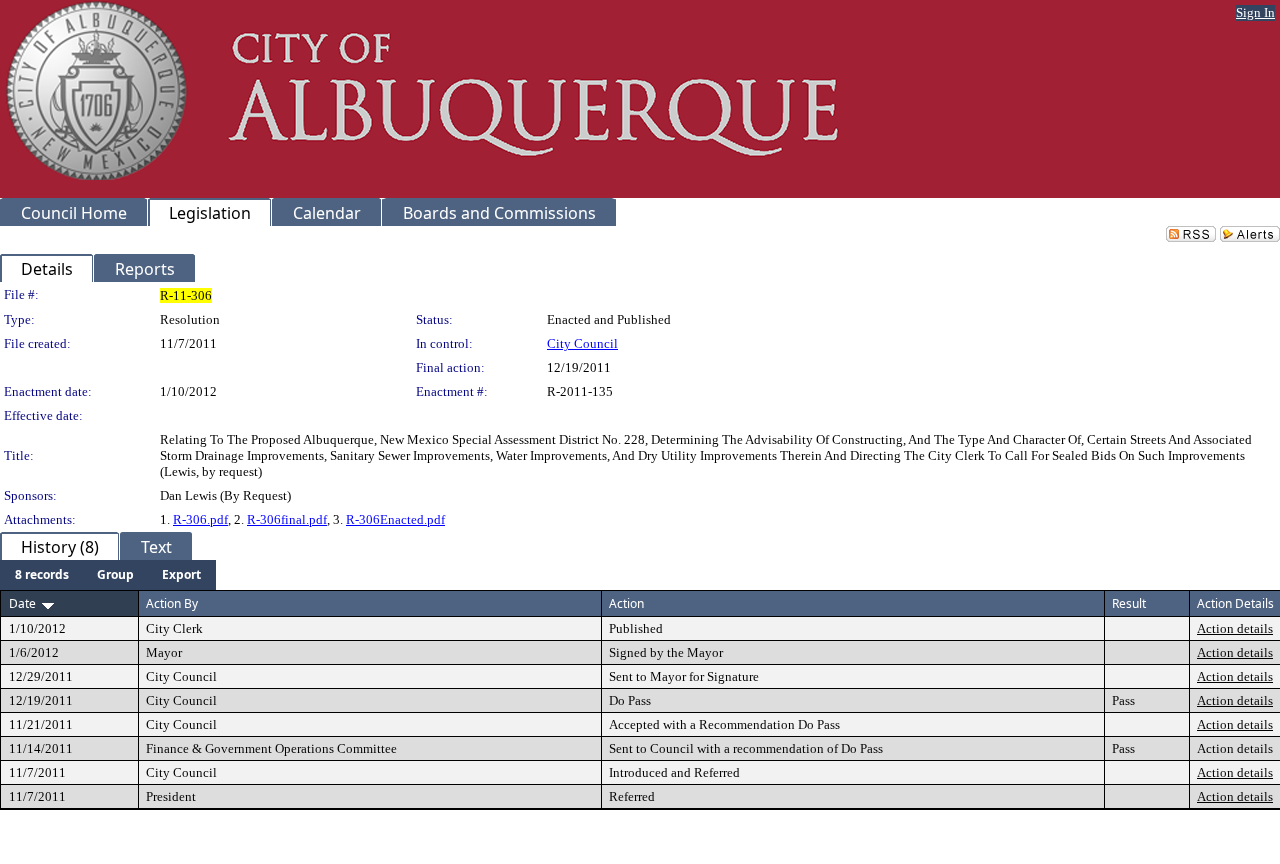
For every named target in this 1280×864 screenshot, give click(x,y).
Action (626, 603)
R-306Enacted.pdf (395, 519)
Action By (172, 603)
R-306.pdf (200, 519)
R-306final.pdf (287, 519)
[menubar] (108, 575)
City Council (582, 343)
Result (1129, 603)
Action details (1235, 628)
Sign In (1255, 12)
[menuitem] (42, 575)
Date (22, 603)
